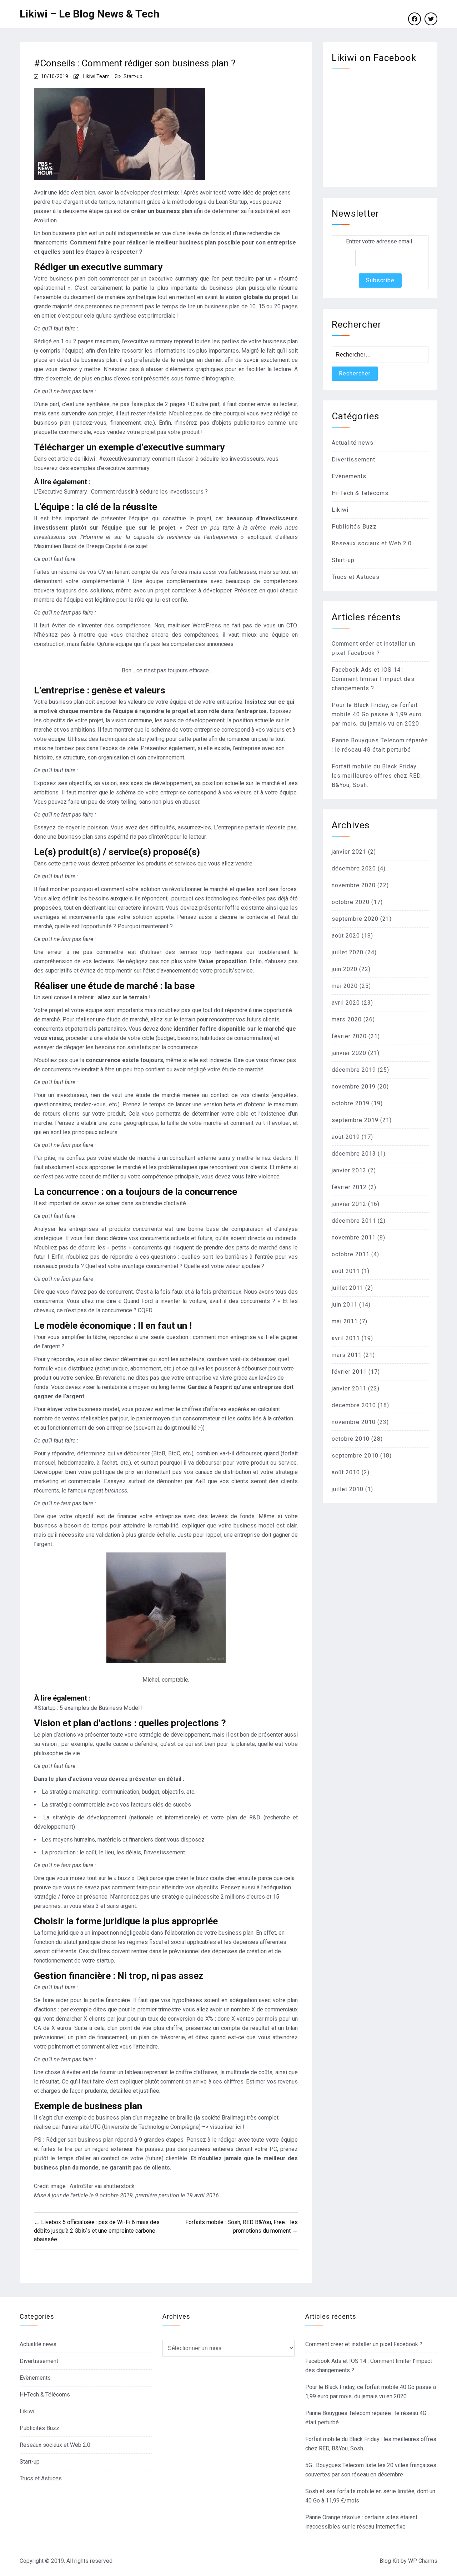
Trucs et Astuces (356, 577)
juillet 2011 (348, 1288)
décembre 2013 (354, 1154)
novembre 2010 (354, 1422)
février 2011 (349, 1372)
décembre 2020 (354, 868)
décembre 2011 (354, 1221)
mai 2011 (345, 1321)
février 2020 (349, 1036)
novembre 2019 (354, 1087)
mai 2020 (345, 986)
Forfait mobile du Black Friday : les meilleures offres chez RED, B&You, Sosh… (377, 776)
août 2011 (346, 1271)
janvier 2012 (349, 1204)
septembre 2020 (355, 919)
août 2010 (346, 1472)
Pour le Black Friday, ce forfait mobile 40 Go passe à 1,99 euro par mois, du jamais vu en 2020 (377, 714)
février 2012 (349, 1187)
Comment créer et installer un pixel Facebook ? (364, 2344)
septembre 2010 (355, 1456)
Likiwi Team (96, 76)
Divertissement (353, 459)
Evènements (349, 476)
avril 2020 (346, 1003)
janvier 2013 (349, 1170)
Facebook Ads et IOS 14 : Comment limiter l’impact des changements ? (373, 679)
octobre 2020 (351, 902)
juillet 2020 (348, 952)
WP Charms (423, 2561)
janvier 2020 (349, 1053)
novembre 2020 (354, 885)
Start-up (133, 76)
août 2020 (346, 936)
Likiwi (340, 510)
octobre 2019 (351, 1103)
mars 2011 (347, 1355)
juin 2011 (345, 1305)
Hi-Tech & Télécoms (360, 493)
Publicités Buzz (354, 527)
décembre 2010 (354, 1405)
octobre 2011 (351, 1254)
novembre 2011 (354, 1238)
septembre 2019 (355, 1120)
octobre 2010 (351, 1439)
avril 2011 (346, 1338)
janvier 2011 (349, 1388)
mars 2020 (347, 1019)
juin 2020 (345, 969)
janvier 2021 (349, 852)
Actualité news (353, 443)
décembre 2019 (354, 1070)
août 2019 (346, 1137)
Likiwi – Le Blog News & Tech (90, 14)
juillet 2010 (348, 1489)
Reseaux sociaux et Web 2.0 (372, 543)
